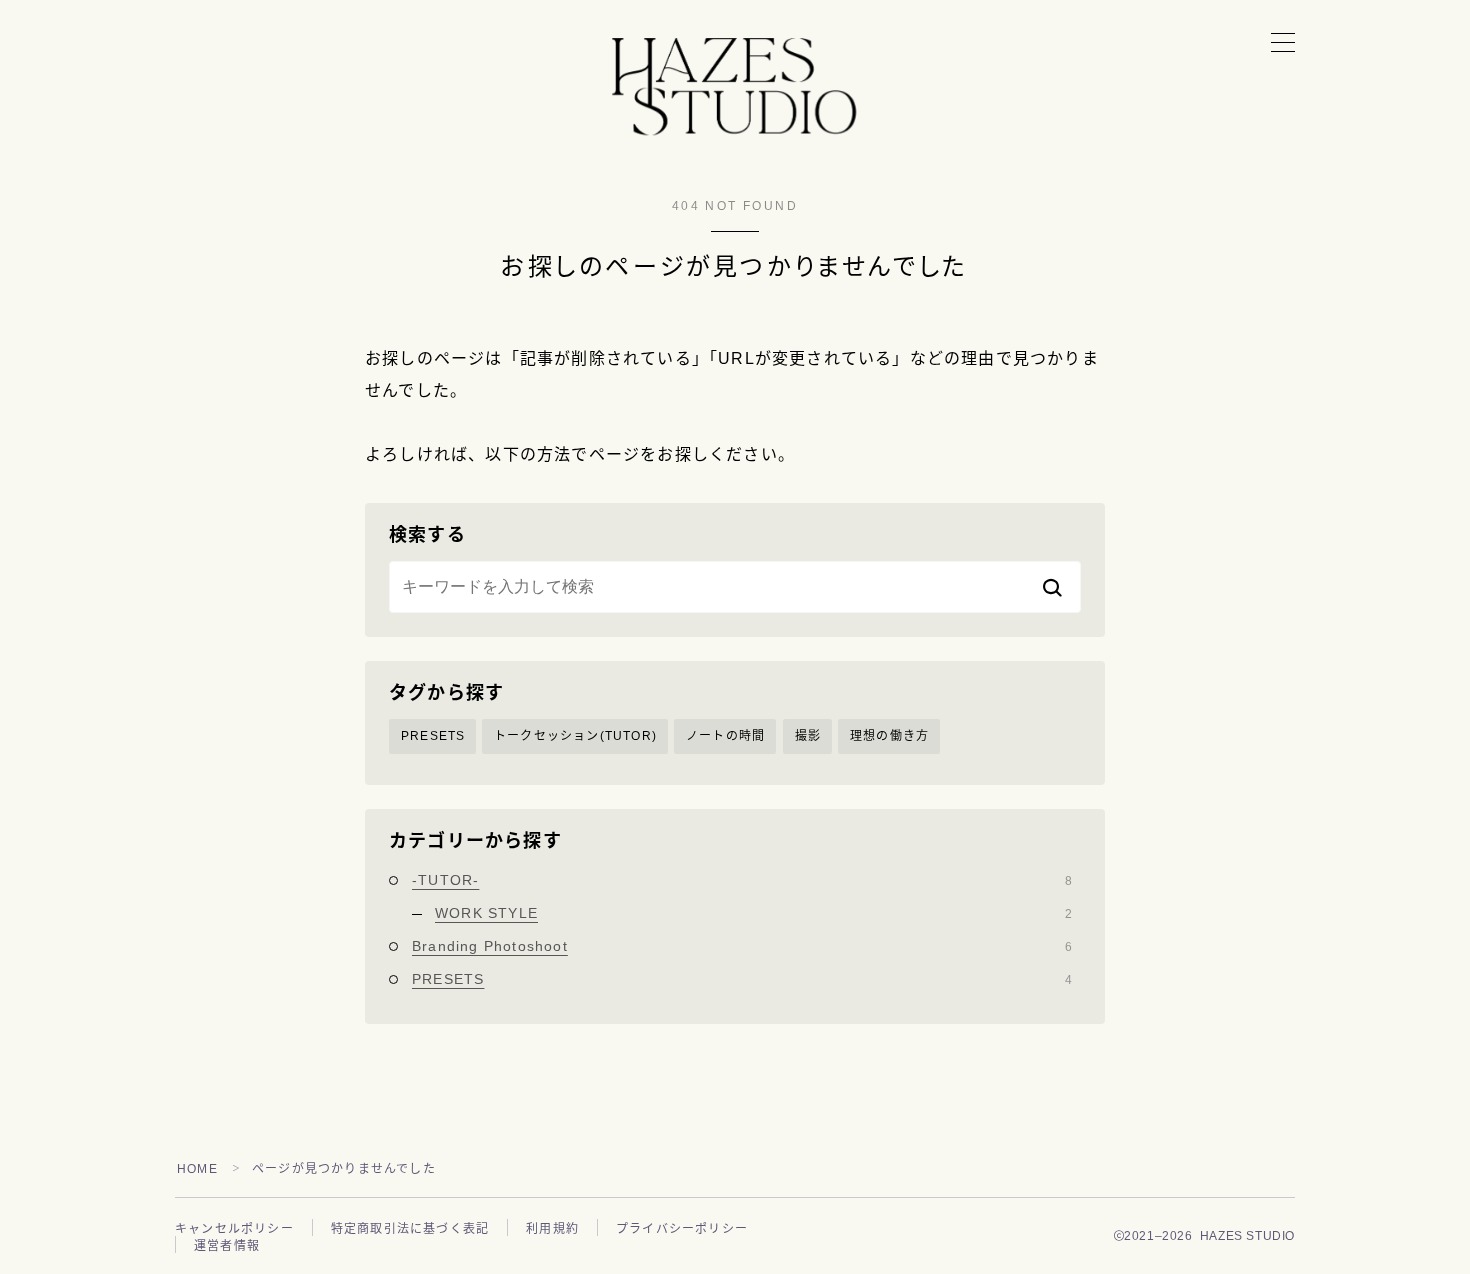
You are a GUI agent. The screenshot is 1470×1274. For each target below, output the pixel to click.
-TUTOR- (742, 880)
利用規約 (552, 1229)
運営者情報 (227, 1246)
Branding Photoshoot (742, 946)
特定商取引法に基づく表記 (410, 1229)
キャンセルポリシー (234, 1229)
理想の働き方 (889, 736)
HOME (197, 1169)
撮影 (808, 736)
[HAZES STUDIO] (735, 94)
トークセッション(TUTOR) (575, 736)
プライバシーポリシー (682, 1229)
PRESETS (433, 736)
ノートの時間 (725, 736)
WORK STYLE (753, 913)
